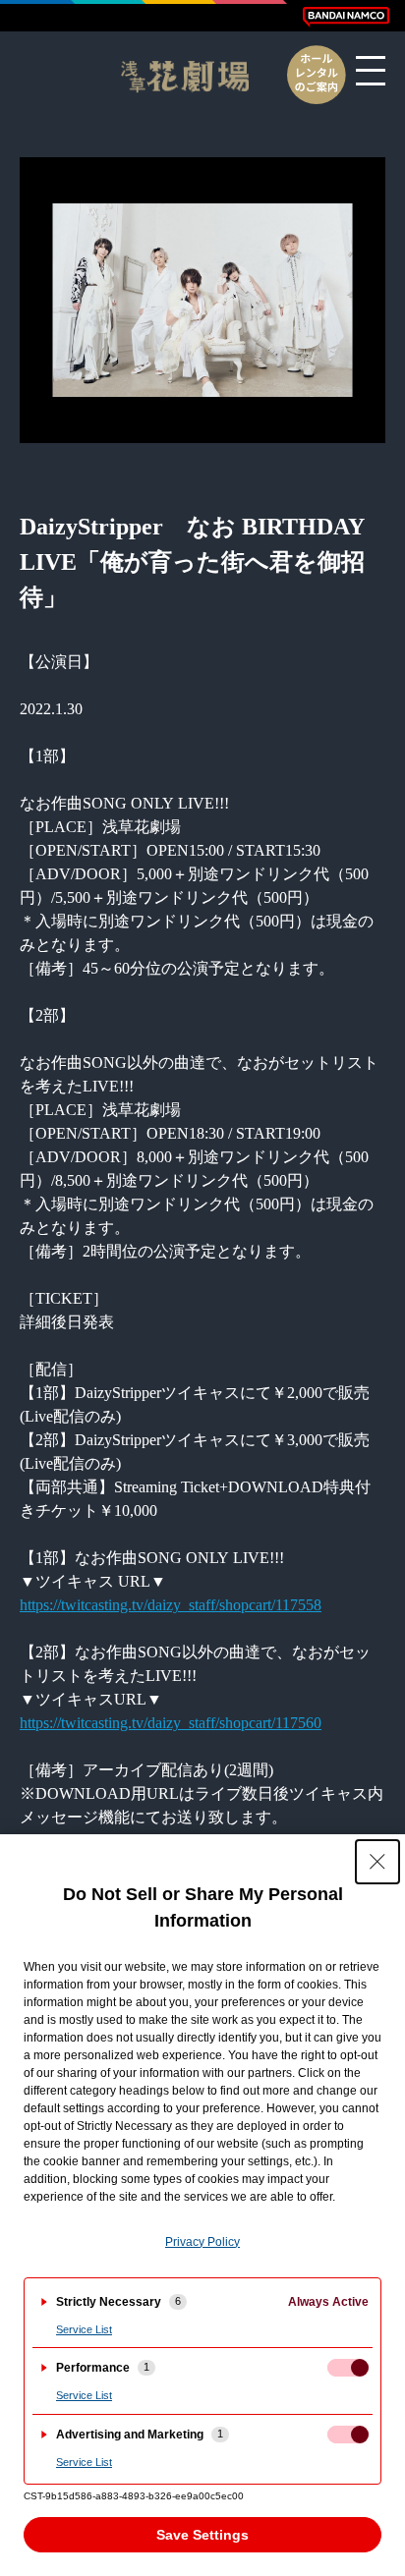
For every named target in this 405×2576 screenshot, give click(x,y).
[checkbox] (348, 2368)
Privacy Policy (202, 2242)
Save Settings (202, 2535)
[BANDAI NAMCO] (346, 17)
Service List (84, 2329)
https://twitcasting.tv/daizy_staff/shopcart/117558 (171, 1605)
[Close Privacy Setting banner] (377, 1862)
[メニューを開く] (371, 71)
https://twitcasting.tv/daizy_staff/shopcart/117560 (171, 1723)
